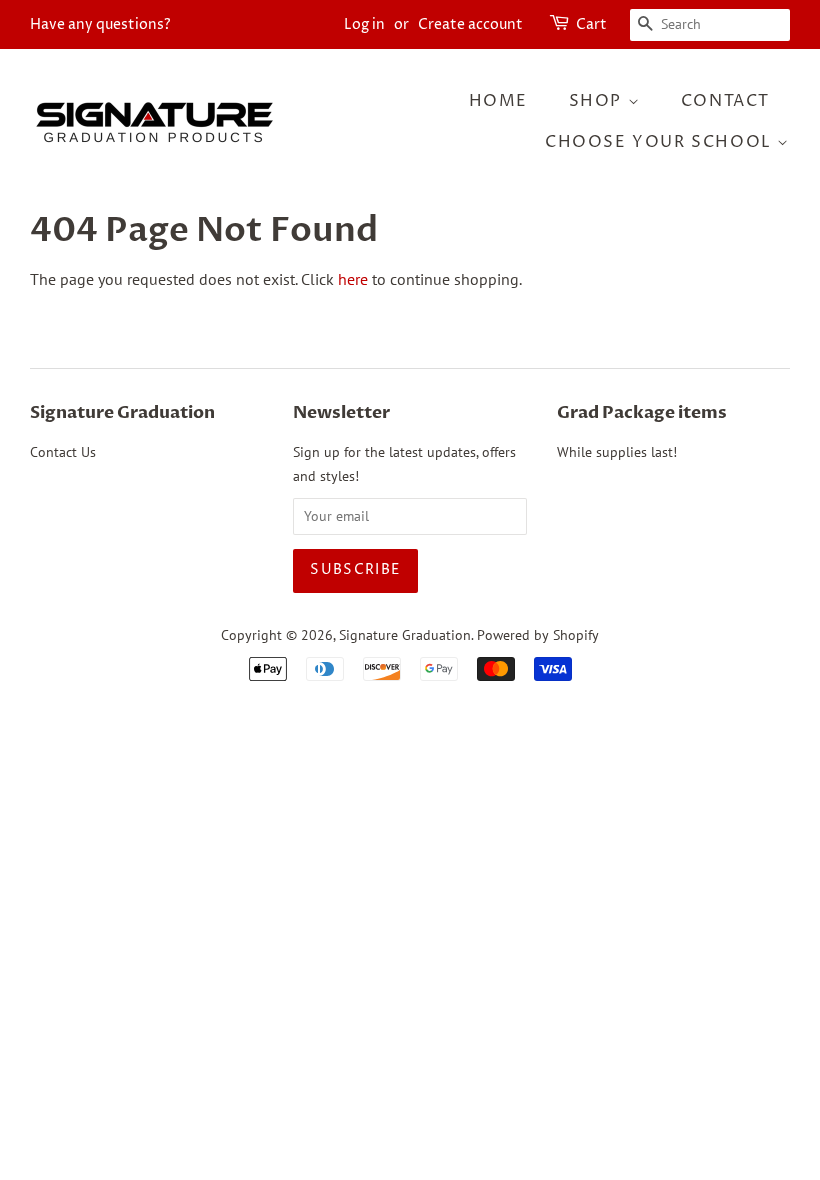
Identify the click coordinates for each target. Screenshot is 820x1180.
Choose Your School (661, 142)
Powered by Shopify (538, 635)
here (353, 279)
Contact (725, 101)
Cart (591, 24)
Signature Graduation (405, 635)
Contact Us (63, 452)
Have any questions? (100, 24)
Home (498, 101)
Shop (598, 101)
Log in (364, 24)
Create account (470, 24)
